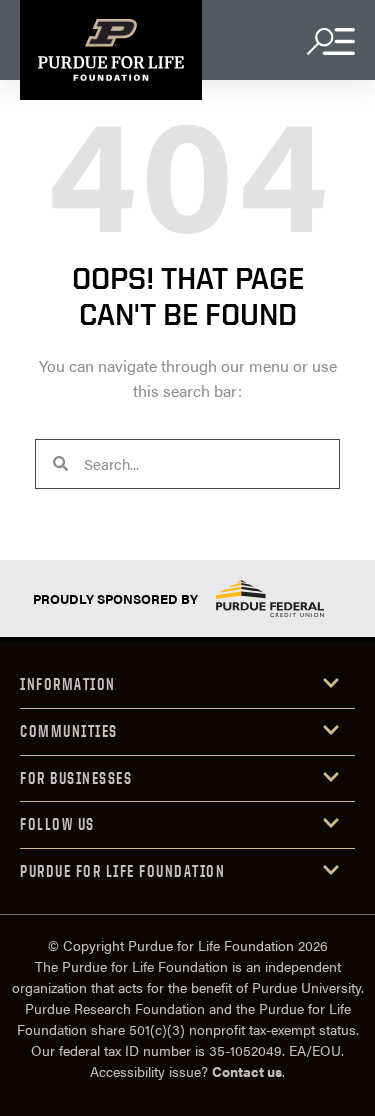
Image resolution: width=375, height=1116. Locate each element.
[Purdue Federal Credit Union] (270, 598)
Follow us (57, 824)
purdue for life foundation (122, 871)
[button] (187, 685)
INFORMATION (68, 684)
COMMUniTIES (69, 731)
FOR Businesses (76, 778)
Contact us (247, 1071)
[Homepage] (111, 50)
